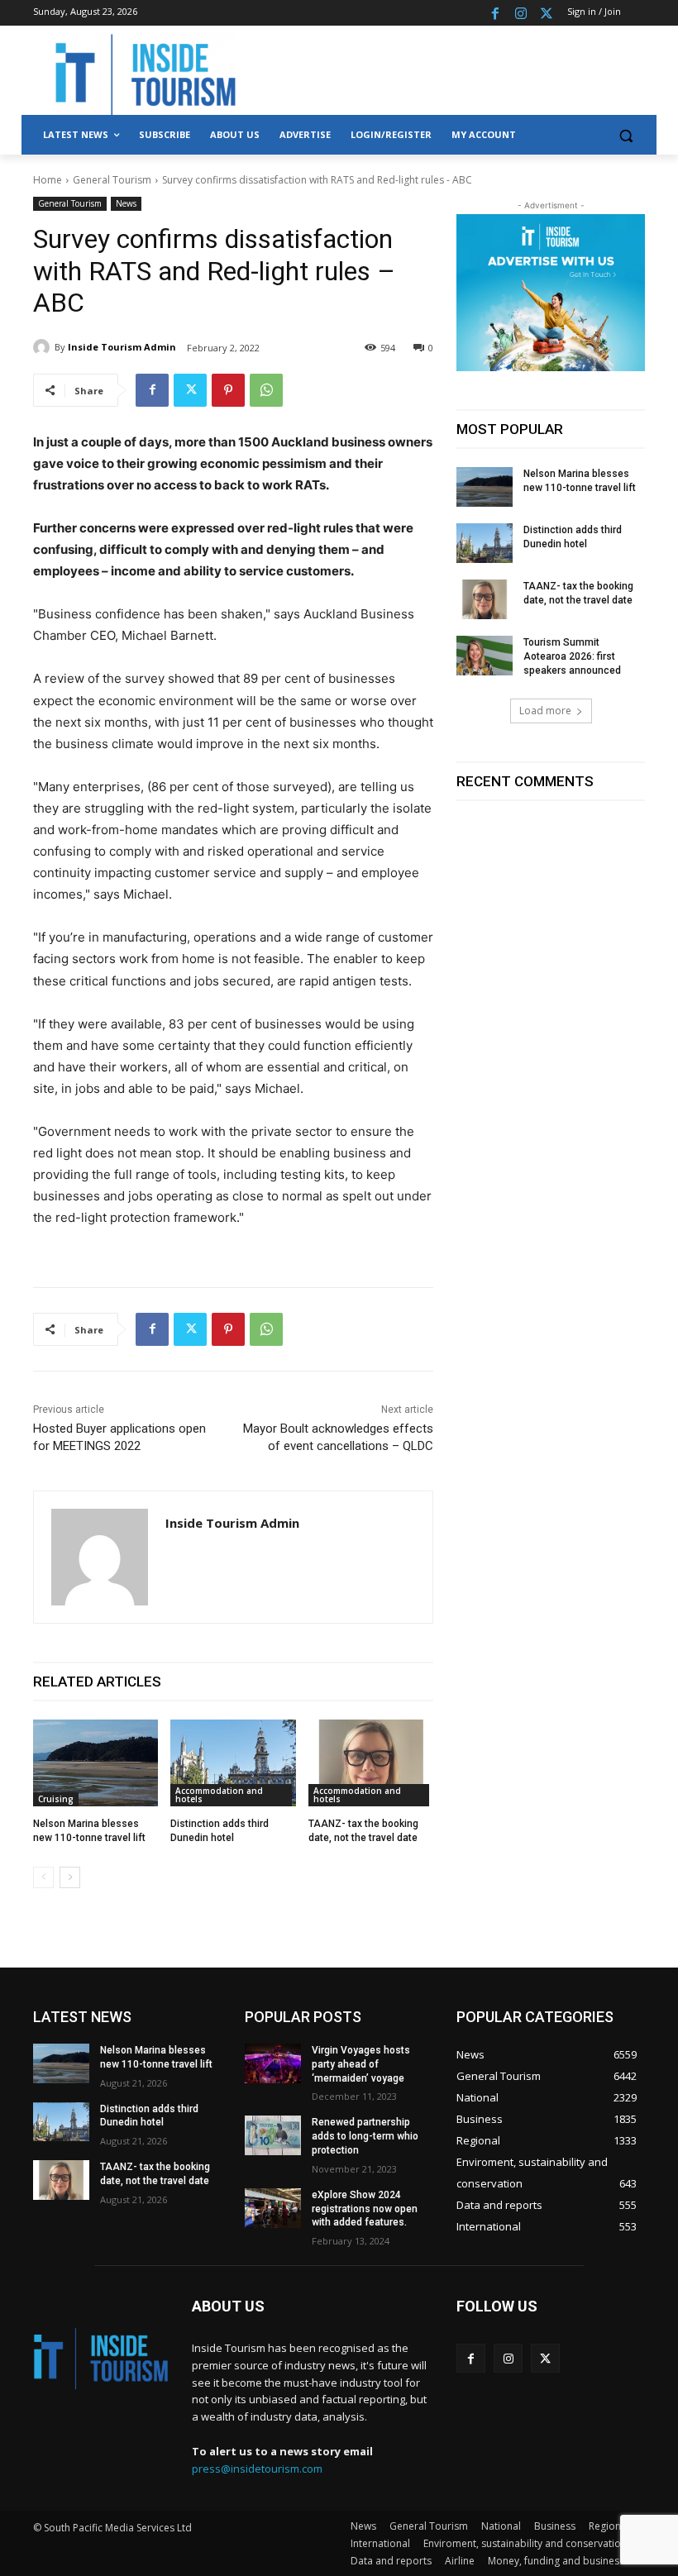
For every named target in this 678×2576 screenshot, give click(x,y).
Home (48, 180)
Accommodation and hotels (219, 1795)
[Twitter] (546, 13)
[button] (625, 135)
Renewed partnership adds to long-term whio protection (365, 2136)
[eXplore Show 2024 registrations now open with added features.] (273, 2208)
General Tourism (112, 180)
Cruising (56, 1799)
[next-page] (70, 1877)
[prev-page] (43, 1877)
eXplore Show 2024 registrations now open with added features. (365, 2209)
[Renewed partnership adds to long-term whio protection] (273, 2135)
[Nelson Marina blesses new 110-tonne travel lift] (95, 1763)
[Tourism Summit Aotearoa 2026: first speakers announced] (485, 656)
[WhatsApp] (266, 390)
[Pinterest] (228, 390)
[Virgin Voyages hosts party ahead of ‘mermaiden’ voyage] (273, 2063)
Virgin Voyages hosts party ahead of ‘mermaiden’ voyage (361, 2064)
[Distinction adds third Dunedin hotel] (233, 1763)
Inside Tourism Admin (122, 347)
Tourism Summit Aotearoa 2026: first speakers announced (572, 656)
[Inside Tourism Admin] (44, 347)
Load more (545, 711)
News (126, 203)
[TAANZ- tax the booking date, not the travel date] (371, 1763)
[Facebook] (496, 13)
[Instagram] (520, 13)
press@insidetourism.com (257, 2469)
